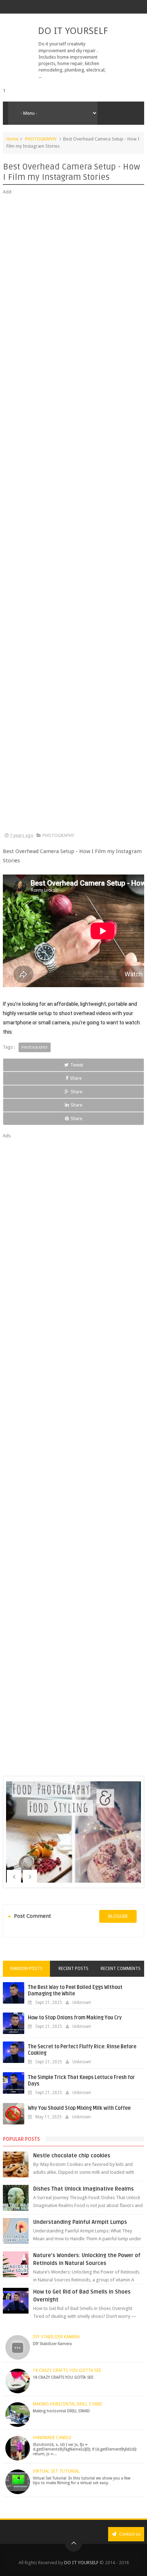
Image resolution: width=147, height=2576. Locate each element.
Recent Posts (73, 1969)
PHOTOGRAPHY (41, 139)
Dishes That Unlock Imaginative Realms (83, 2189)
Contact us (129, 2534)
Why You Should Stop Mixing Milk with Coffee (79, 2108)
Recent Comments (121, 1969)
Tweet (77, 1065)
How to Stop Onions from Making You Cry (75, 2018)
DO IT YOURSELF (73, 31)
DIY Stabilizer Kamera (56, 2337)
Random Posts (26, 1969)
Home (12, 139)
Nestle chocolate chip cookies (72, 2156)
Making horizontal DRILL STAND (67, 2404)
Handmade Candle (52, 2438)
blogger (118, 1916)
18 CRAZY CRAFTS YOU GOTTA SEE (67, 2370)
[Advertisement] (73, 514)
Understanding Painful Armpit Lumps (80, 2222)
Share (76, 1078)
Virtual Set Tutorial (56, 2471)
